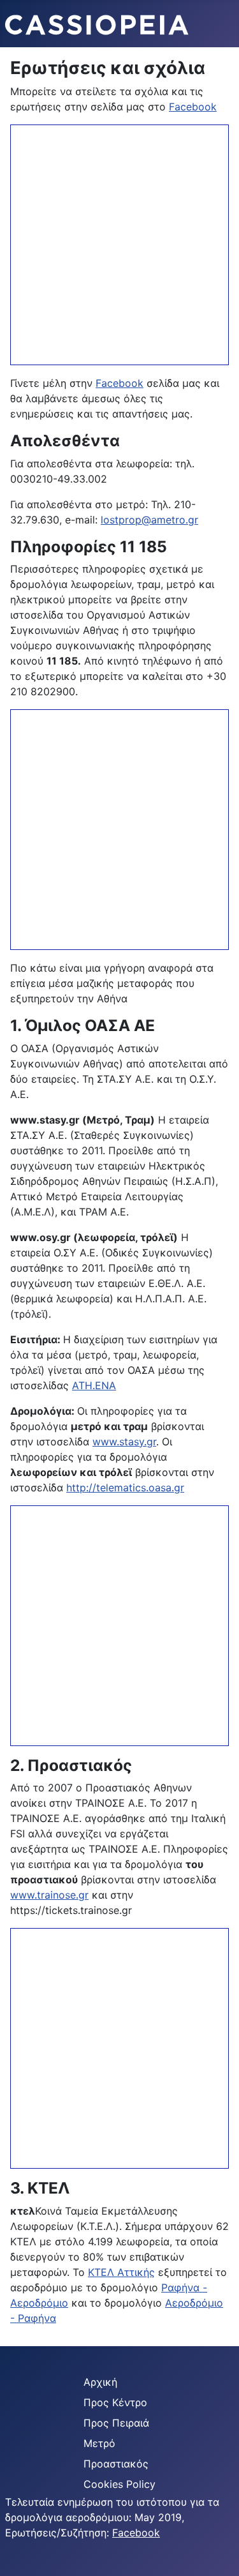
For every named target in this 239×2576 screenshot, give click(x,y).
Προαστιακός (116, 2464)
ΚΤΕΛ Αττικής (121, 2272)
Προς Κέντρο (115, 2402)
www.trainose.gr (49, 1895)
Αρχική (100, 2382)
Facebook (193, 107)
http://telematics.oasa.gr (125, 1488)
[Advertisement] (119, 245)
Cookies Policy (119, 2484)
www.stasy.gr (124, 1442)
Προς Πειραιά (116, 2423)
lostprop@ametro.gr (149, 520)
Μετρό (99, 2443)
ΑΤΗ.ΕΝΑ (94, 1385)
